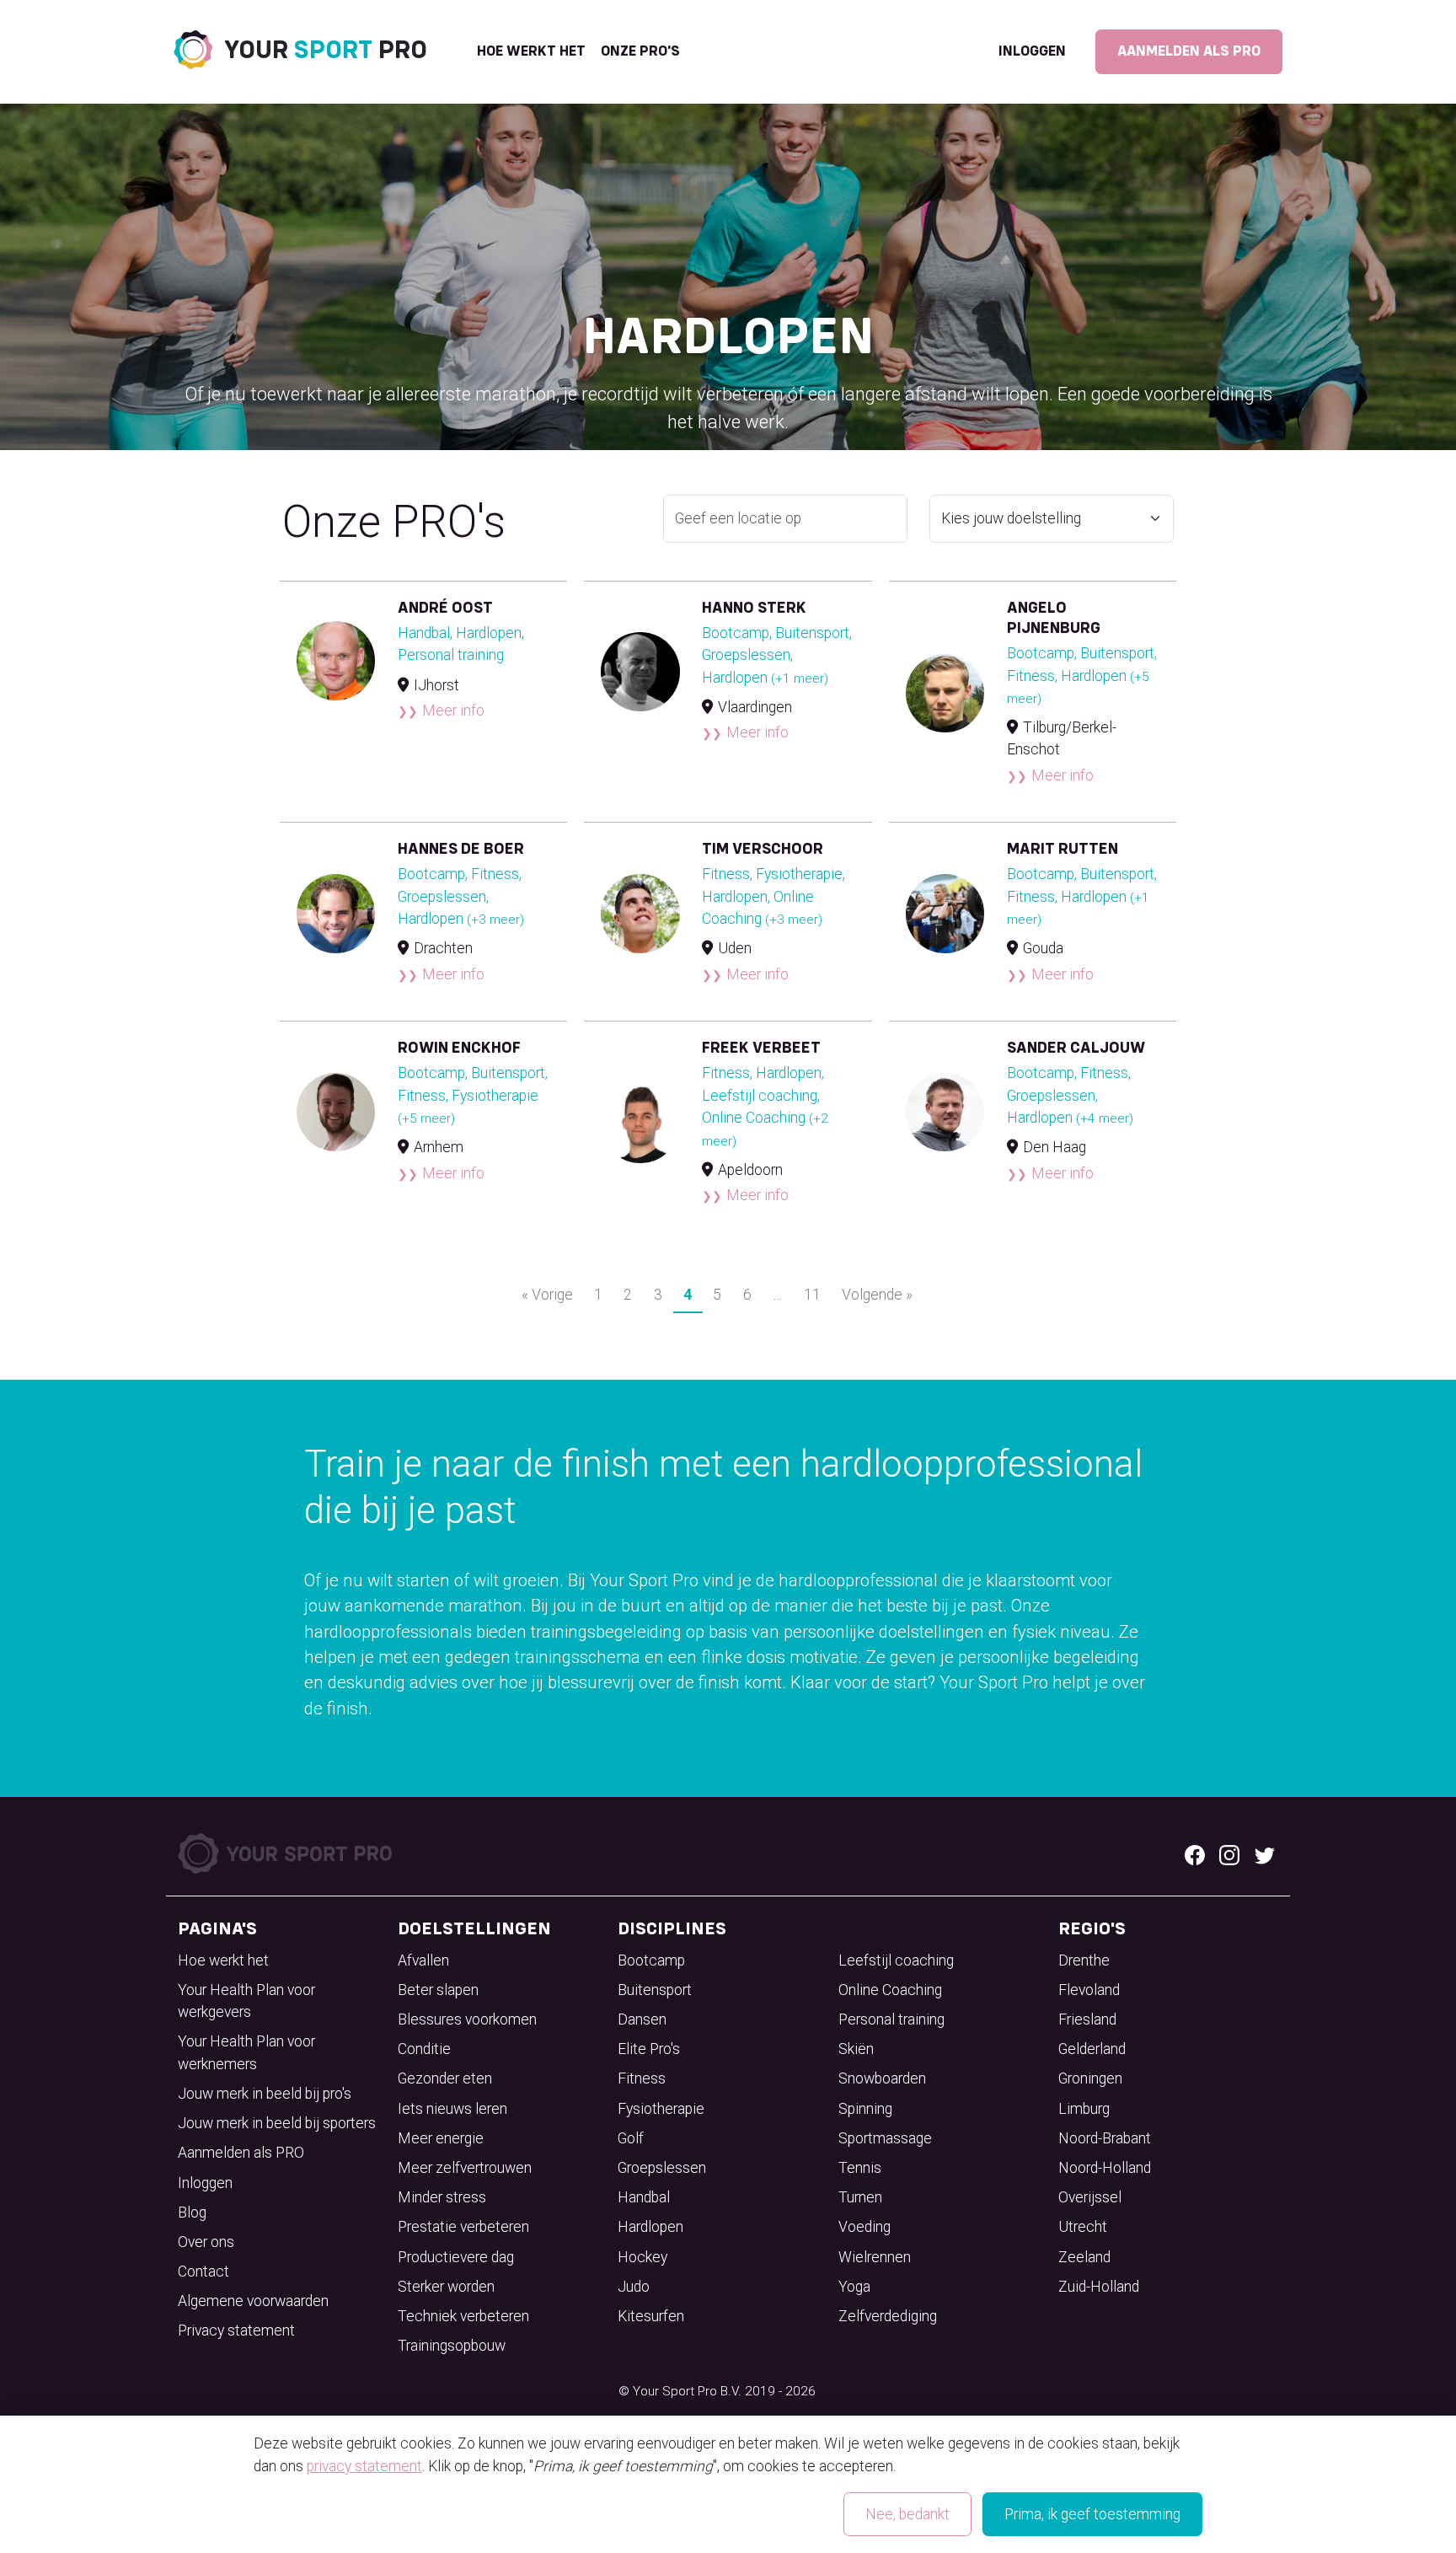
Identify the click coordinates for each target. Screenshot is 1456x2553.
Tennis (860, 2168)
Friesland (1087, 2019)
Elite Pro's (649, 2049)
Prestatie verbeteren (463, 2227)
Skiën (856, 2049)
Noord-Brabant (1105, 2138)
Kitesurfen (651, 2316)
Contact (203, 2271)
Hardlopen (650, 2227)
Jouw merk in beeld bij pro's (265, 2094)
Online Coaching (890, 1990)
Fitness (642, 2078)
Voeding (864, 2227)
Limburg (1084, 2109)
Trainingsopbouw (452, 2346)
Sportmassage (885, 2138)
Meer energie (441, 2138)
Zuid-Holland (1099, 2287)
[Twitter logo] (1265, 1853)
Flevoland (1089, 1990)
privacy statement (364, 2466)
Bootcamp (651, 1960)
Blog (192, 2212)
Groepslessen (662, 2168)
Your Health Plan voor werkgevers (246, 2001)
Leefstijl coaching (896, 1960)
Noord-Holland (1105, 2168)
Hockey (642, 2257)
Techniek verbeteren (463, 2316)
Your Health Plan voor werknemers (246, 2052)
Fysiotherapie (661, 2109)
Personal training (891, 2019)
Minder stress (442, 2197)
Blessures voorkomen (467, 2019)
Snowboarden (882, 2078)
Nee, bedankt (907, 2514)
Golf (631, 2138)
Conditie (424, 2049)
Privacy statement (236, 2330)
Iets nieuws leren (452, 2109)
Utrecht (1083, 2227)
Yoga (854, 2287)
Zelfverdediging (888, 2316)
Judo (634, 2287)
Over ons (206, 2242)
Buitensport (655, 1990)
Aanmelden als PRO (1189, 51)
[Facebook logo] (1195, 1853)
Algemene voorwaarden (253, 2301)
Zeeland (1084, 2257)
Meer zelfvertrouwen (465, 2168)
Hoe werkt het (531, 51)
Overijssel (1090, 2197)
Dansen (642, 2019)
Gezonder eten (445, 2078)
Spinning (865, 2109)
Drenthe (1084, 1960)
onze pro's (640, 51)
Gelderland (1092, 2049)
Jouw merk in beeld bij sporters (277, 2123)
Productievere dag (456, 2257)
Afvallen (423, 1960)
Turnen (860, 2197)
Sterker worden (446, 2287)
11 (812, 1295)
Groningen (1090, 2078)
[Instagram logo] (1229, 1853)
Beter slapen (438, 1990)
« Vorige (547, 1295)
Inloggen (1032, 51)
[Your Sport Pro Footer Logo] (287, 1853)
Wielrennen (875, 2257)
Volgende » (877, 1295)
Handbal (644, 2197)
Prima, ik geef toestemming (1092, 2514)
